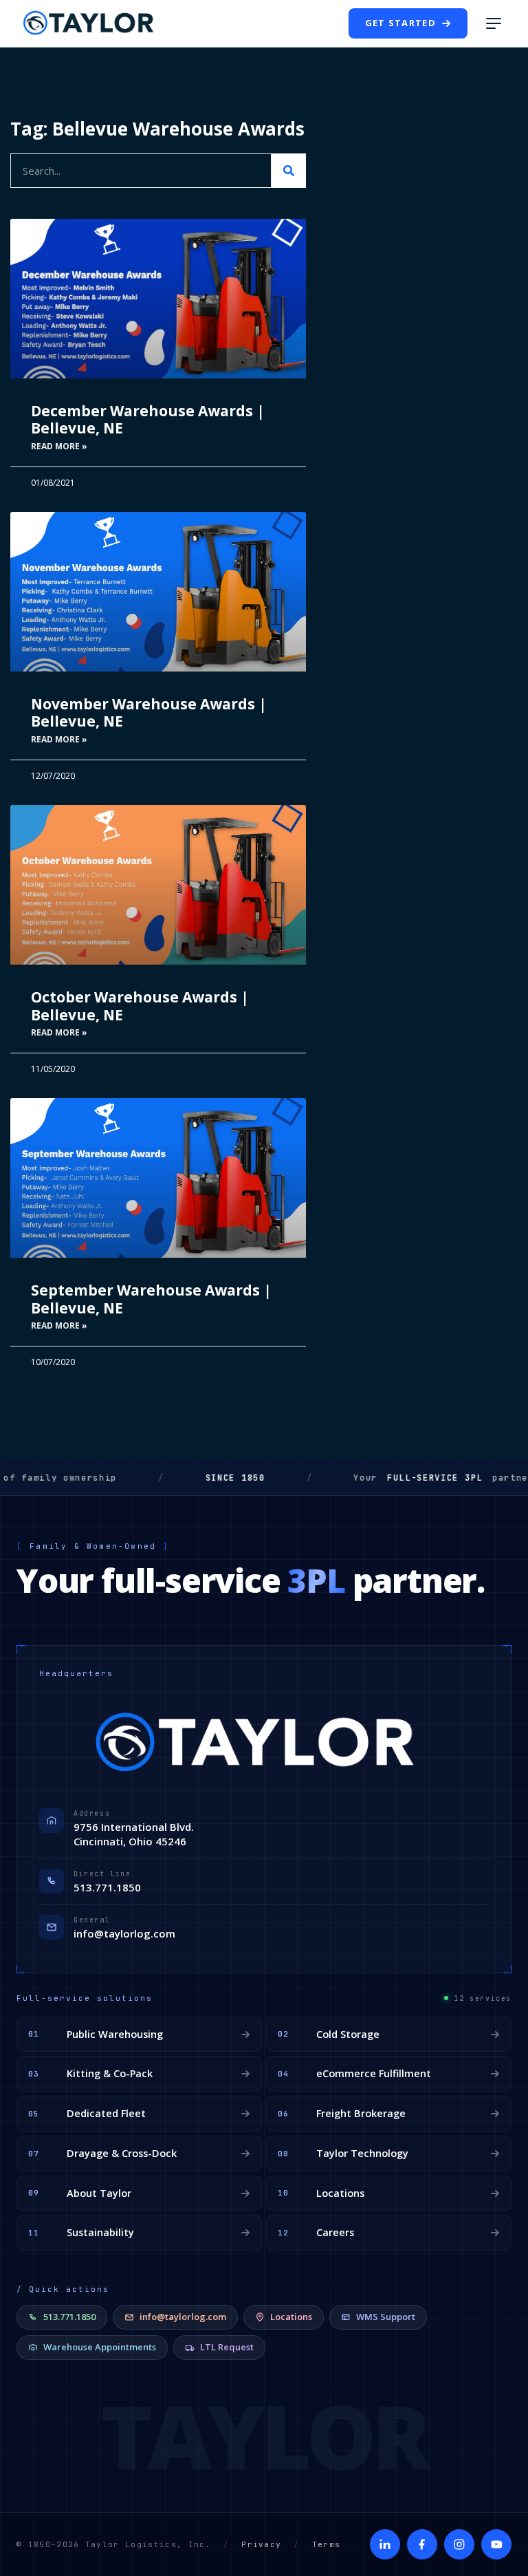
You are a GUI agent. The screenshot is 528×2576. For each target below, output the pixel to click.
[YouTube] (496, 2544)
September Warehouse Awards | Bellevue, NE (151, 1299)
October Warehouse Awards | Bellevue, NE (140, 1006)
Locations (291, 2317)
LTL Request (227, 2347)
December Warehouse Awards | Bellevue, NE (148, 419)
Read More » (59, 446)
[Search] (289, 171)
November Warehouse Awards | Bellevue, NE (149, 712)
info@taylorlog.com (124, 1933)
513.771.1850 (107, 1887)
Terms (327, 2544)
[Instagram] (459, 2544)
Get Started (400, 23)
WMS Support (386, 2317)
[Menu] (494, 23)
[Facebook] (422, 2544)
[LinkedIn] (385, 2544)
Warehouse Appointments (100, 2347)
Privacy (261, 2544)
